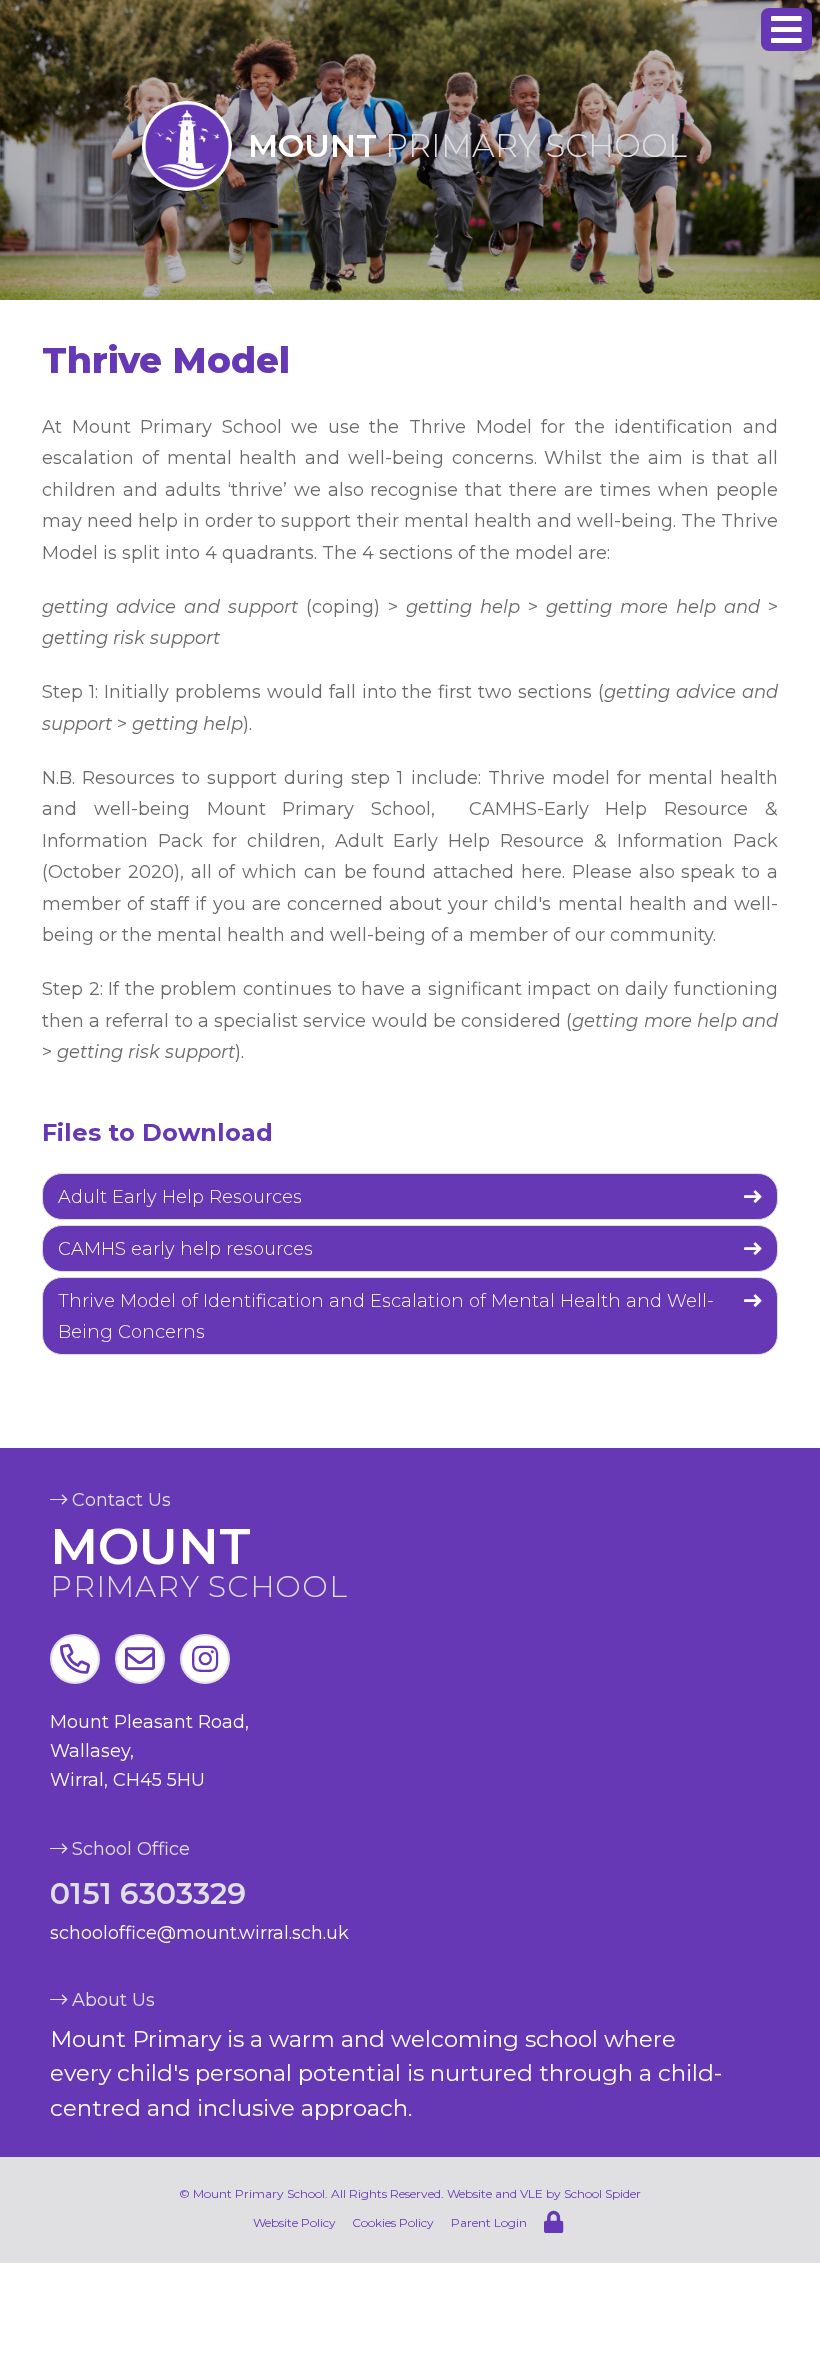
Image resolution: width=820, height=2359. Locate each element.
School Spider (602, 2193)
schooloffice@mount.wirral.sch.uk (199, 1933)
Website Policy (294, 2222)
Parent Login (489, 2222)
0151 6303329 (148, 1893)
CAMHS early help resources (185, 1249)
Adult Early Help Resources (180, 1197)
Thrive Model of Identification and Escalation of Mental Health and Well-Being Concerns (386, 1317)
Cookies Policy (393, 2222)
